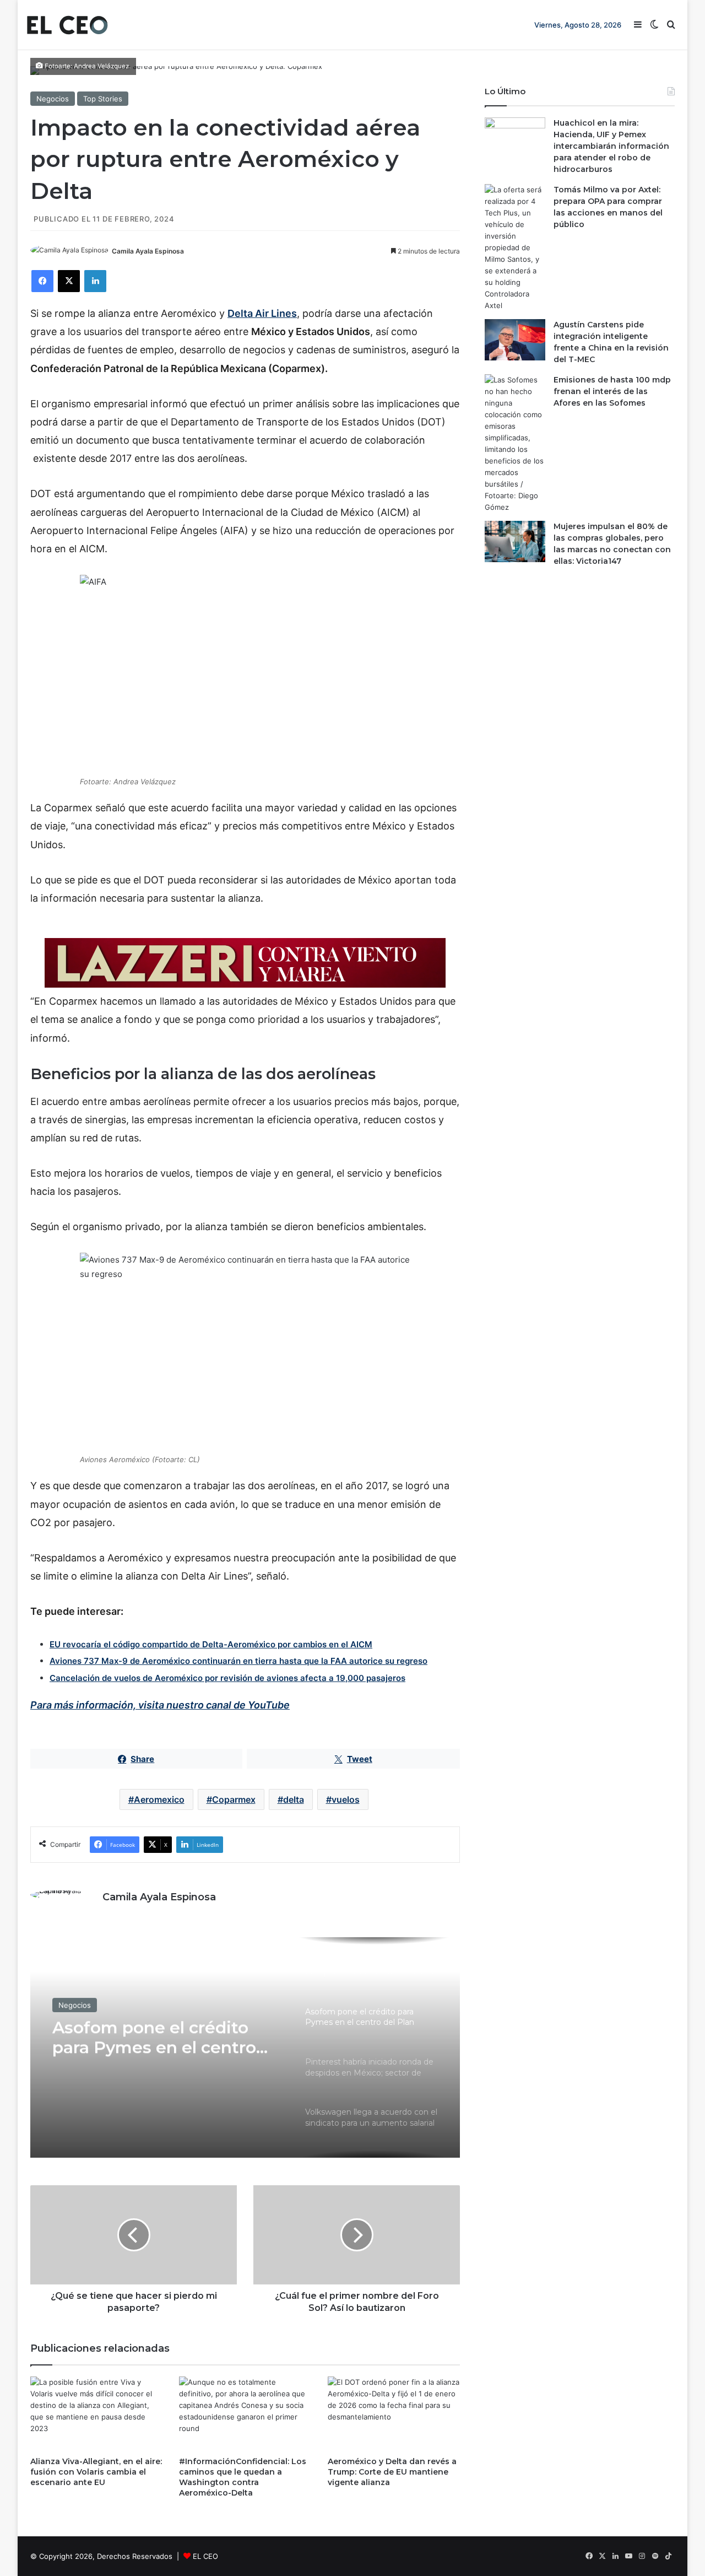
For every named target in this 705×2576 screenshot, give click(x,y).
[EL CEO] (67, 25)
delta (294, 1799)
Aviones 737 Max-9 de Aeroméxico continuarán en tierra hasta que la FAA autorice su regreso (238, 1661)
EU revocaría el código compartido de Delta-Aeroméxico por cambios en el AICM (211, 1644)
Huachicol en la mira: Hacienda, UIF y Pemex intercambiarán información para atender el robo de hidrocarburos (611, 146)
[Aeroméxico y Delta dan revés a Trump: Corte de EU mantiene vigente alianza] (394, 2414)
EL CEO (205, 2556)
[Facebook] (42, 281)
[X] (69, 281)
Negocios (53, 99)
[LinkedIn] (95, 281)
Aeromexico (159, 1799)
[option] (245, 2047)
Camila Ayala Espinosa (148, 251)
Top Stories (103, 99)
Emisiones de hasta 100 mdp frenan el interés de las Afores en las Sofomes (612, 391)
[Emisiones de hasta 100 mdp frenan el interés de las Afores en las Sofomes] (515, 444)
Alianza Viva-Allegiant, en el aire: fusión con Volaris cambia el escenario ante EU (96, 2472)
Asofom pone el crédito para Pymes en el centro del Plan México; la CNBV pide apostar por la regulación (157, 2038)
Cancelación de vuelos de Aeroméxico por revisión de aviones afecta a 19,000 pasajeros (227, 1678)
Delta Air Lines (262, 313)
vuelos (346, 1799)
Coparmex (234, 1799)
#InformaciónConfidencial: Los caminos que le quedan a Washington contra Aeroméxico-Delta (243, 2477)
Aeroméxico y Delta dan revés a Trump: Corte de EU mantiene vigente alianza (392, 2472)
